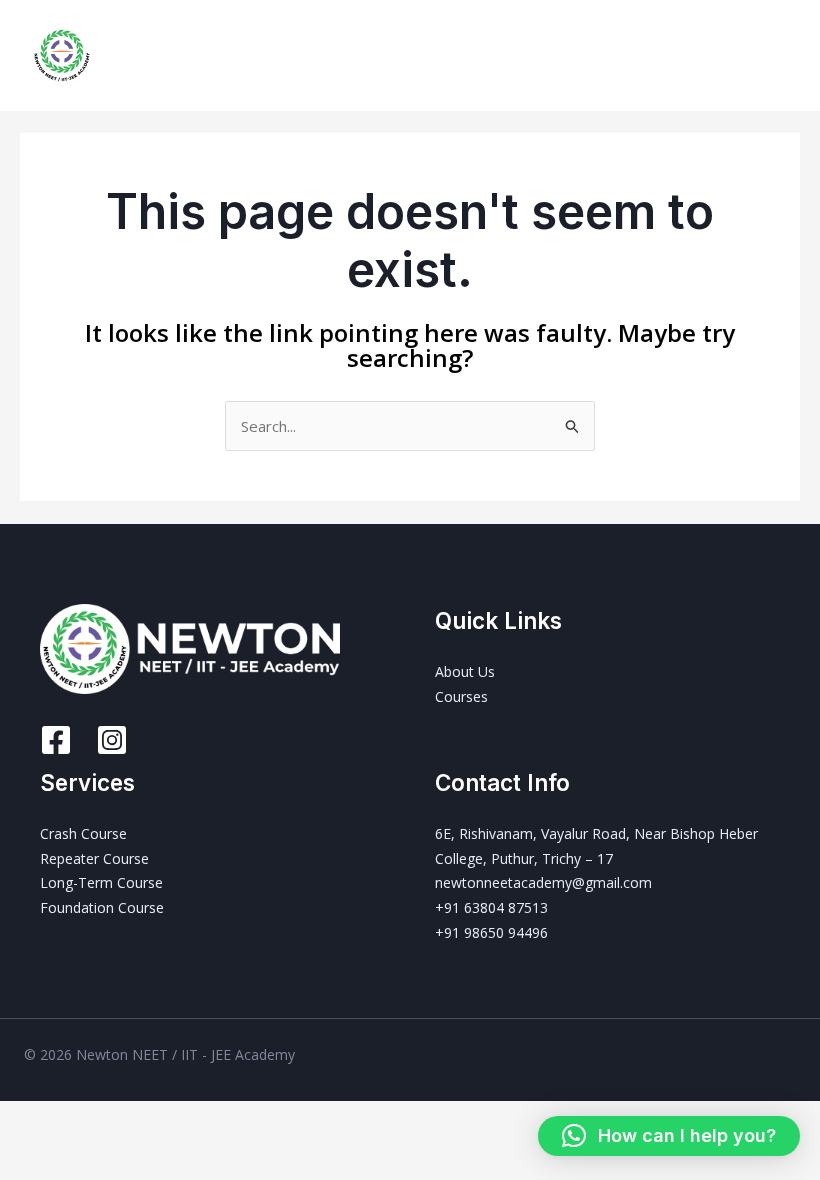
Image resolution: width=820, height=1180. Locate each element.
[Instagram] (112, 740)
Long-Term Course (101, 882)
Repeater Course (94, 858)
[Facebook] (56, 740)
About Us (465, 671)
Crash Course (83, 833)
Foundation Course (102, 907)
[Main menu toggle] (779, 55)
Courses (461, 696)
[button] (669, 1136)
